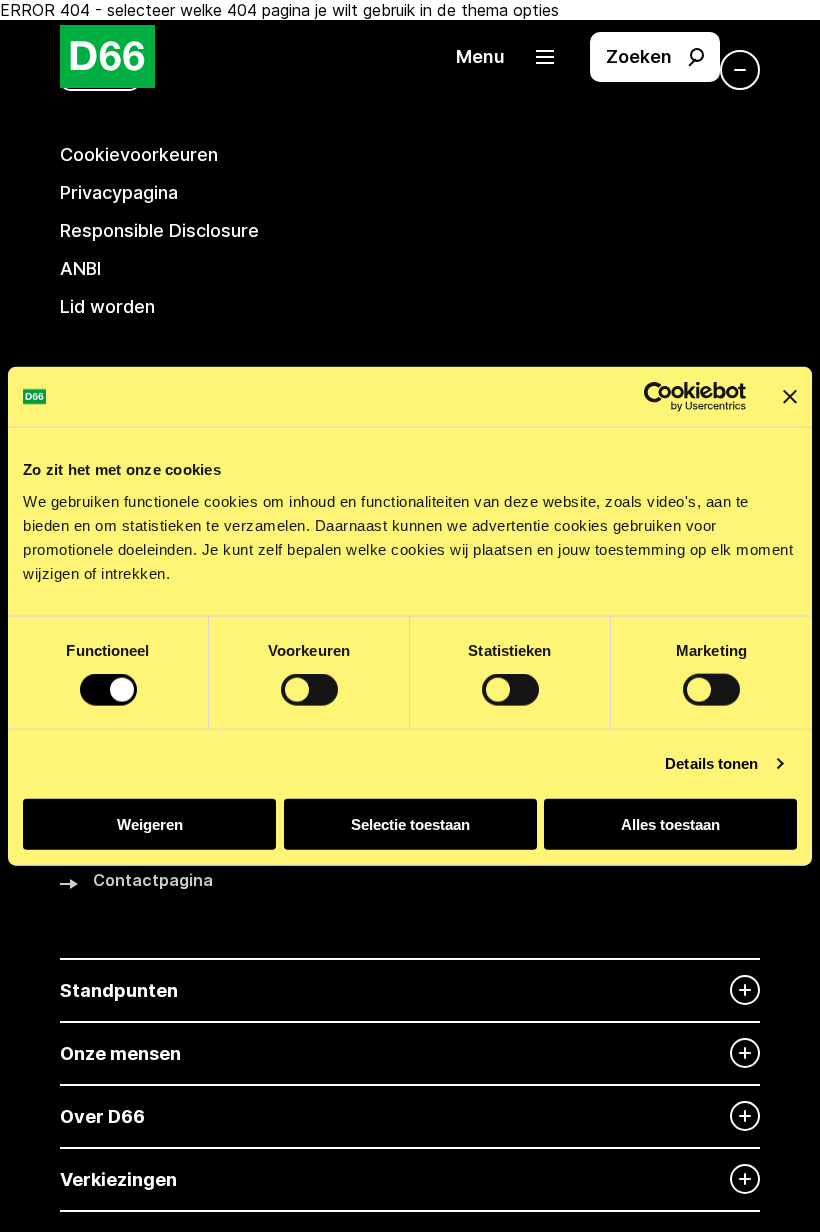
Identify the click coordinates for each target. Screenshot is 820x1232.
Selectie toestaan (410, 823)
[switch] (309, 690)
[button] (515, 57)
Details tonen (711, 763)
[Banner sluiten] (790, 397)
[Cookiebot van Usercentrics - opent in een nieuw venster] (658, 397)
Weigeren (150, 823)
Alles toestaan (670, 823)
